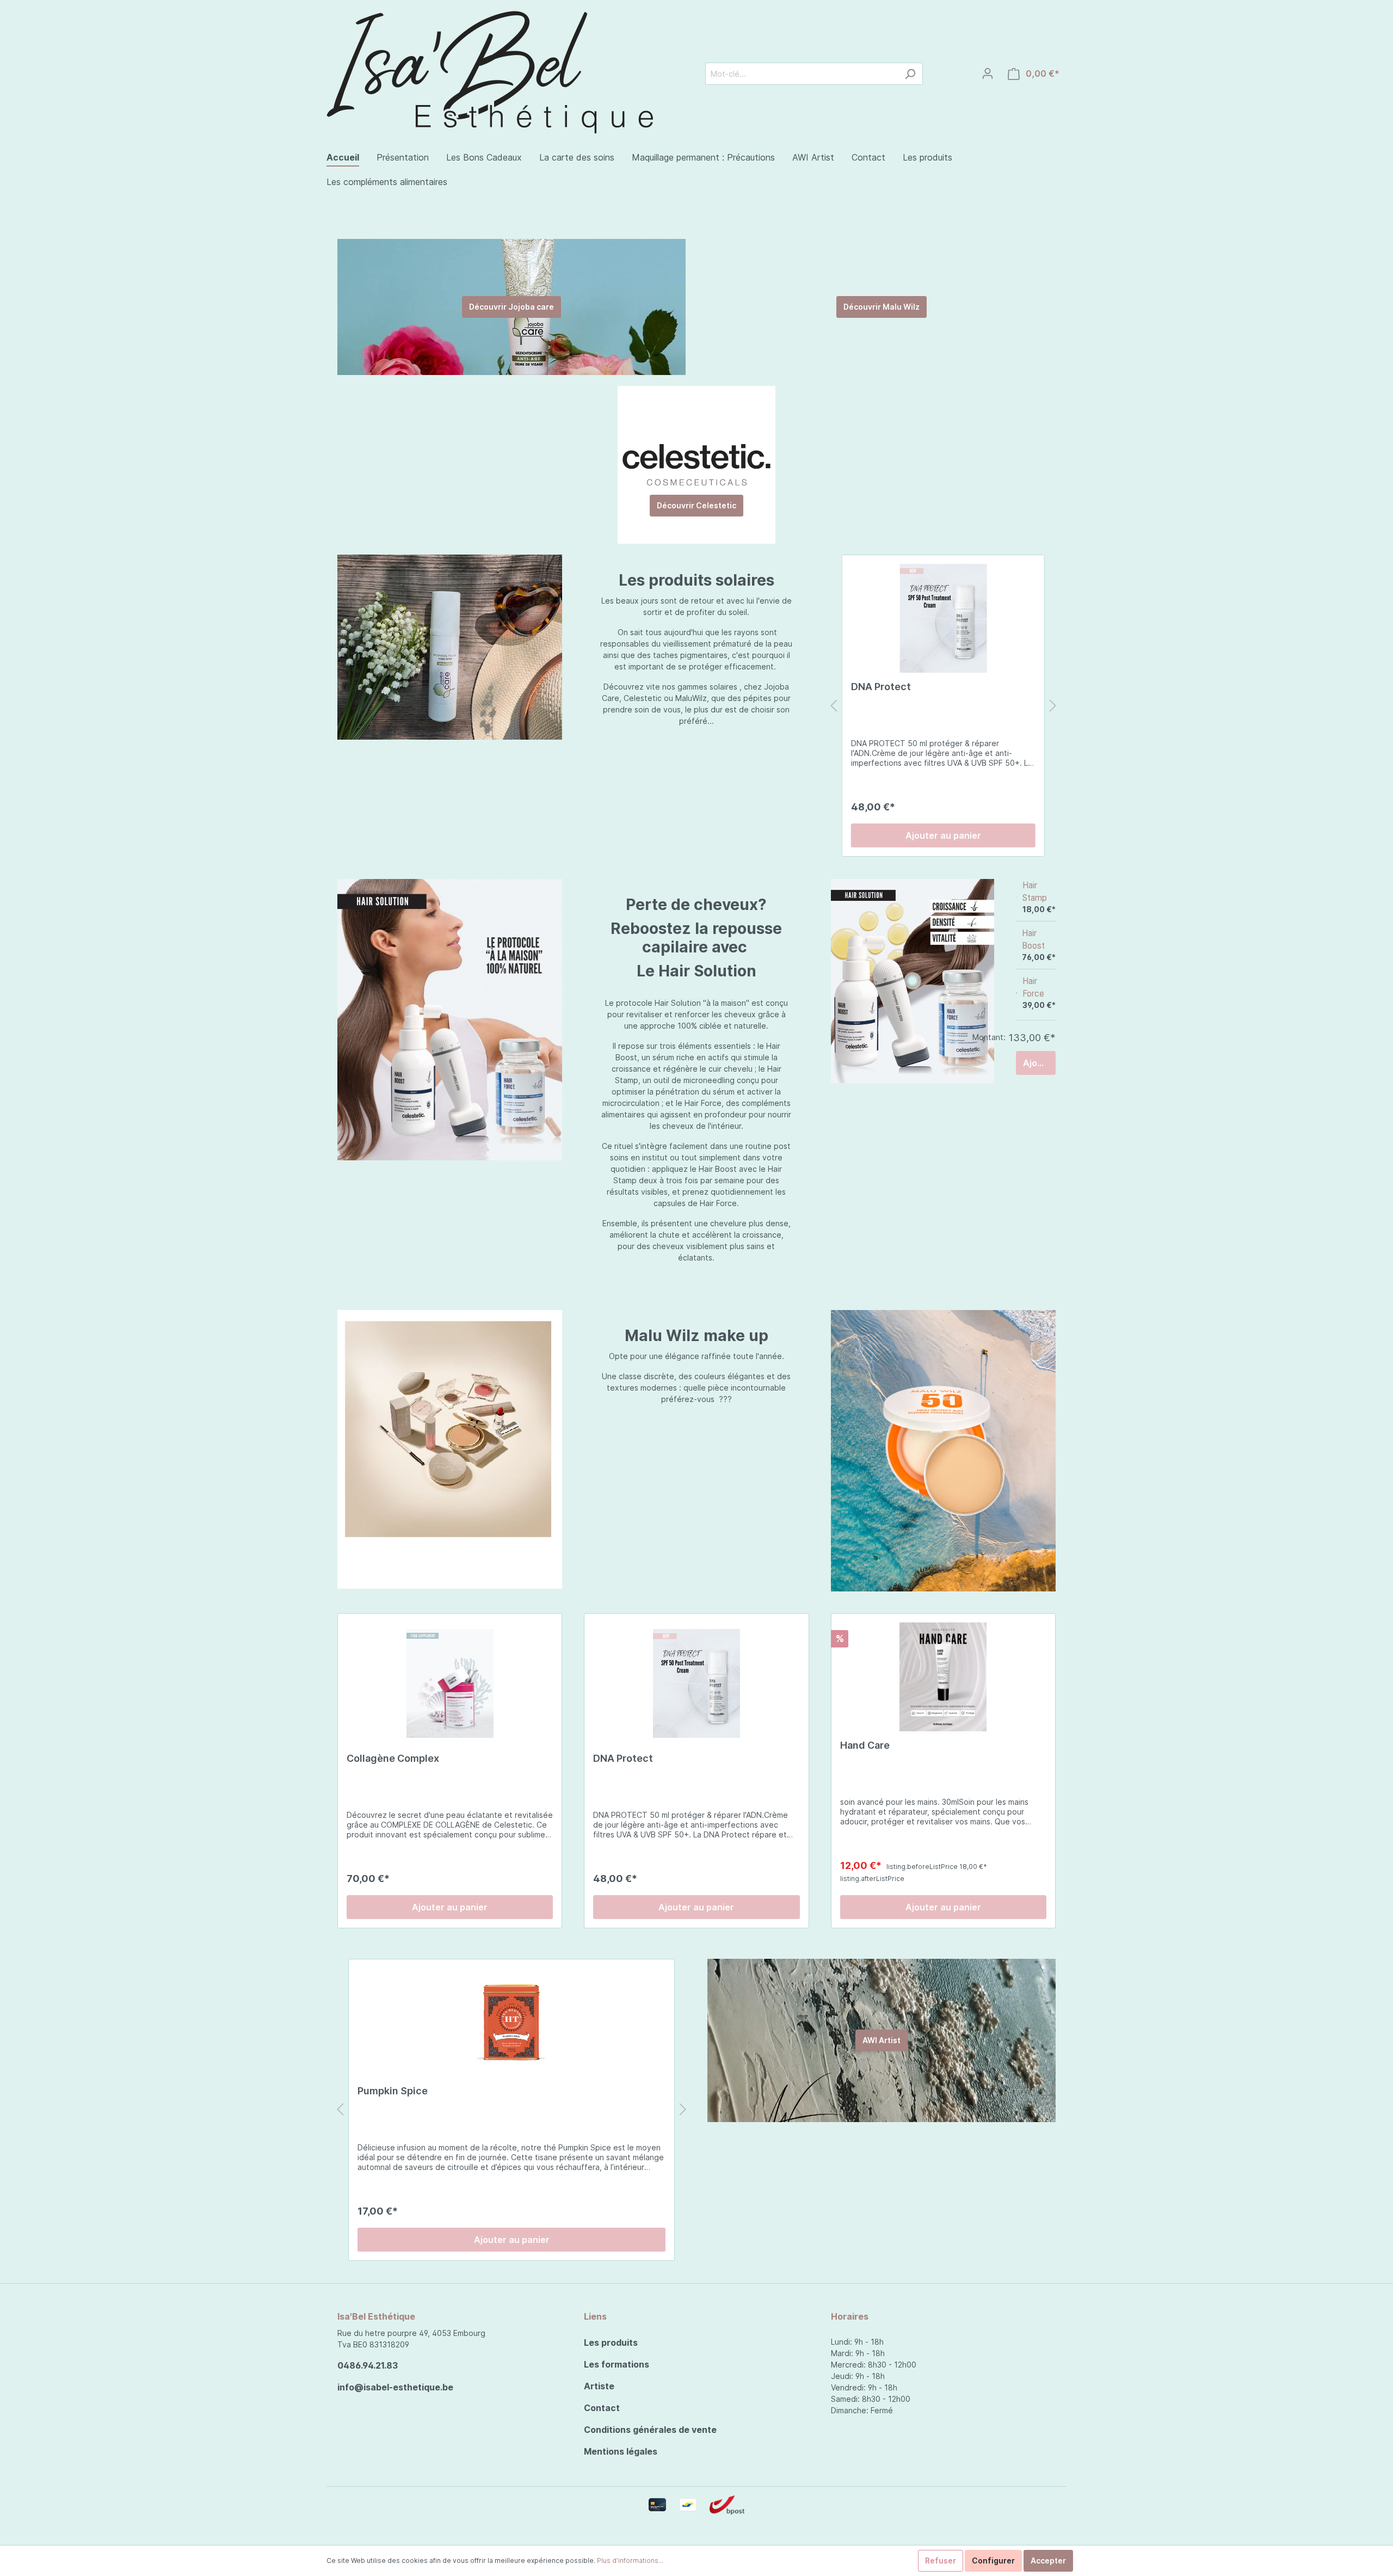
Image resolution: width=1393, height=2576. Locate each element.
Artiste (599, 2386)
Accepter (1048, 2560)
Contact (602, 2408)
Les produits (611, 2343)
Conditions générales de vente (650, 2430)
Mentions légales (621, 2451)
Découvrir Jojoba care (511, 307)
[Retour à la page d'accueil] (490, 70)
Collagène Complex (393, 1758)
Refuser (941, 2560)
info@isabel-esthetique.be (395, 2387)
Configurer (993, 2560)
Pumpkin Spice (393, 2091)
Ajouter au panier (943, 835)
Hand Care (865, 1745)
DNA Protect (881, 687)
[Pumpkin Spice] (511, 2022)
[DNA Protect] (943, 618)
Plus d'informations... (630, 2560)
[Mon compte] (988, 73)
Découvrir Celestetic (696, 505)
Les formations (617, 2364)
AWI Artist (882, 2040)
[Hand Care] (943, 1677)
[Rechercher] (910, 74)
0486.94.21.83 (368, 2365)
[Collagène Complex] (450, 1683)
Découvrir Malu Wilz (882, 307)
